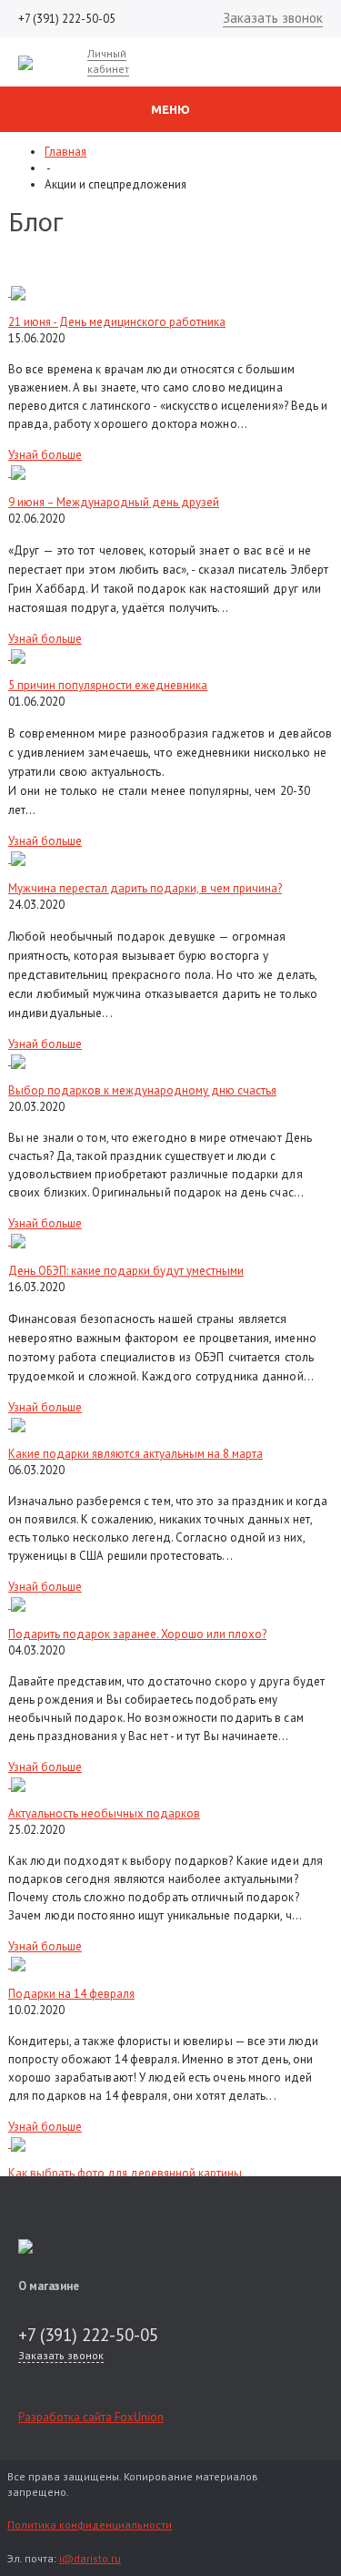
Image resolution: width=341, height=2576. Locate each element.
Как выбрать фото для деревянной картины (125, 2173)
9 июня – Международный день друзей (114, 502)
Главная (65, 152)
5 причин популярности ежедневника (108, 685)
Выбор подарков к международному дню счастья (142, 1090)
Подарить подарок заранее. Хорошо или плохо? (137, 1634)
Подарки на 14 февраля (71, 1994)
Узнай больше (45, 455)
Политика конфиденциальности (90, 2525)
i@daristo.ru (90, 2558)
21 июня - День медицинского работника (117, 322)
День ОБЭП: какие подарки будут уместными (126, 1271)
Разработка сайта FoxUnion (91, 2417)
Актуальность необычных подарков (104, 1813)
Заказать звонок (273, 18)
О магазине (49, 2286)
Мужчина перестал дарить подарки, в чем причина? (145, 888)
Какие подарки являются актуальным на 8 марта (135, 1454)
